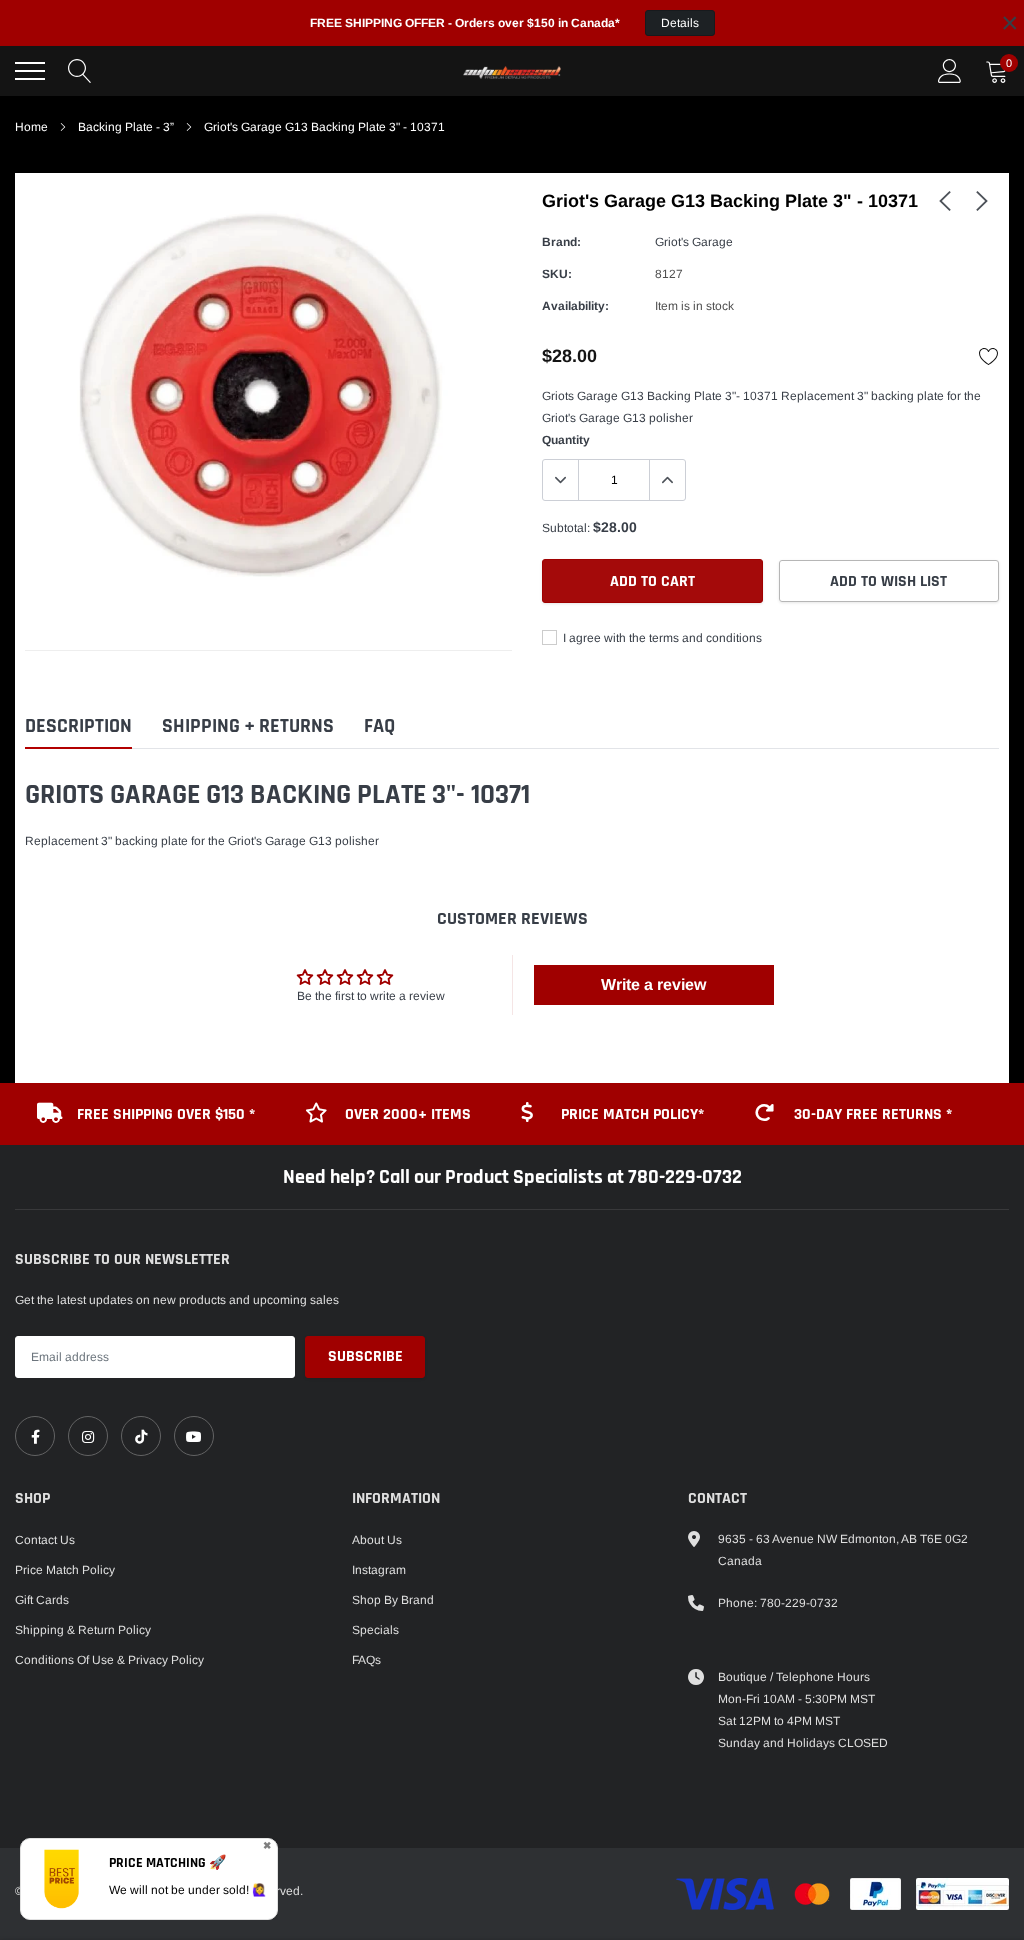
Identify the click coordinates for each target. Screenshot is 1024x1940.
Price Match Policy (65, 1570)
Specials (375, 1630)
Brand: (561, 242)
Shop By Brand (393, 1600)
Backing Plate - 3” (126, 127)
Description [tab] (78, 726)
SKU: (557, 274)
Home (31, 127)
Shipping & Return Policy (83, 1630)
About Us (377, 1540)
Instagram (379, 1570)
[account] (950, 71)
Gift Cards (42, 1600)
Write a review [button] (653, 984)
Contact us (45, 1540)
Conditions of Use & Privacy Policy (109, 1660)
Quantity (566, 440)
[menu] (30, 71)
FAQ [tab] (379, 726)
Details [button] (680, 23)
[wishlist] (989, 356)
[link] (945, 200)
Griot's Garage (694, 242)
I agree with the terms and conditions (661, 638)
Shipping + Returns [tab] (248, 726)
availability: (575, 306)
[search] (80, 71)
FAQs (366, 1660)
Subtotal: (566, 528)
